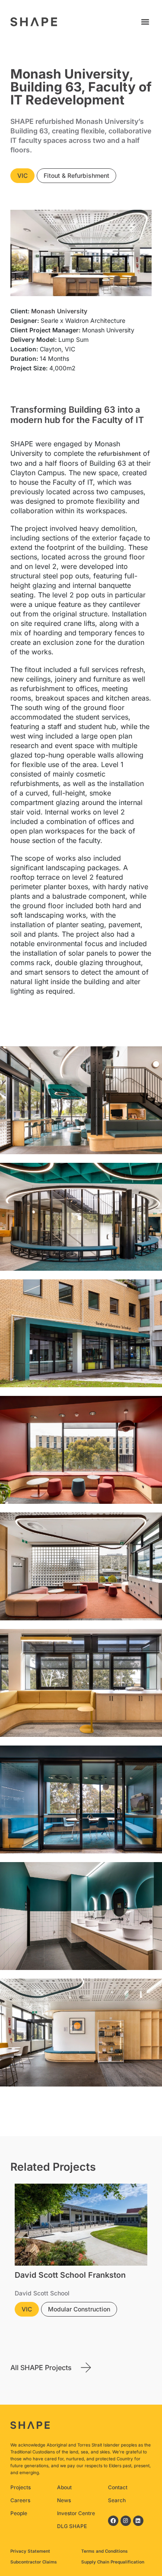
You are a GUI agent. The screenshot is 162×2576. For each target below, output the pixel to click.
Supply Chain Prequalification (113, 2562)
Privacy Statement (30, 2551)
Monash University (59, 311)
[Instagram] (126, 2521)
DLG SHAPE (72, 2526)
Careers (20, 2500)
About (64, 2487)
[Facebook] (113, 2521)
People (19, 2513)
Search (117, 2500)
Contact (118, 2487)
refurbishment (119, 453)
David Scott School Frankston (70, 2275)
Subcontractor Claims (34, 2562)
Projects (21, 2487)
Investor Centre (76, 2513)
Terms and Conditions (105, 2551)
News (64, 2500)
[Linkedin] (138, 2521)
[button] (145, 22)
